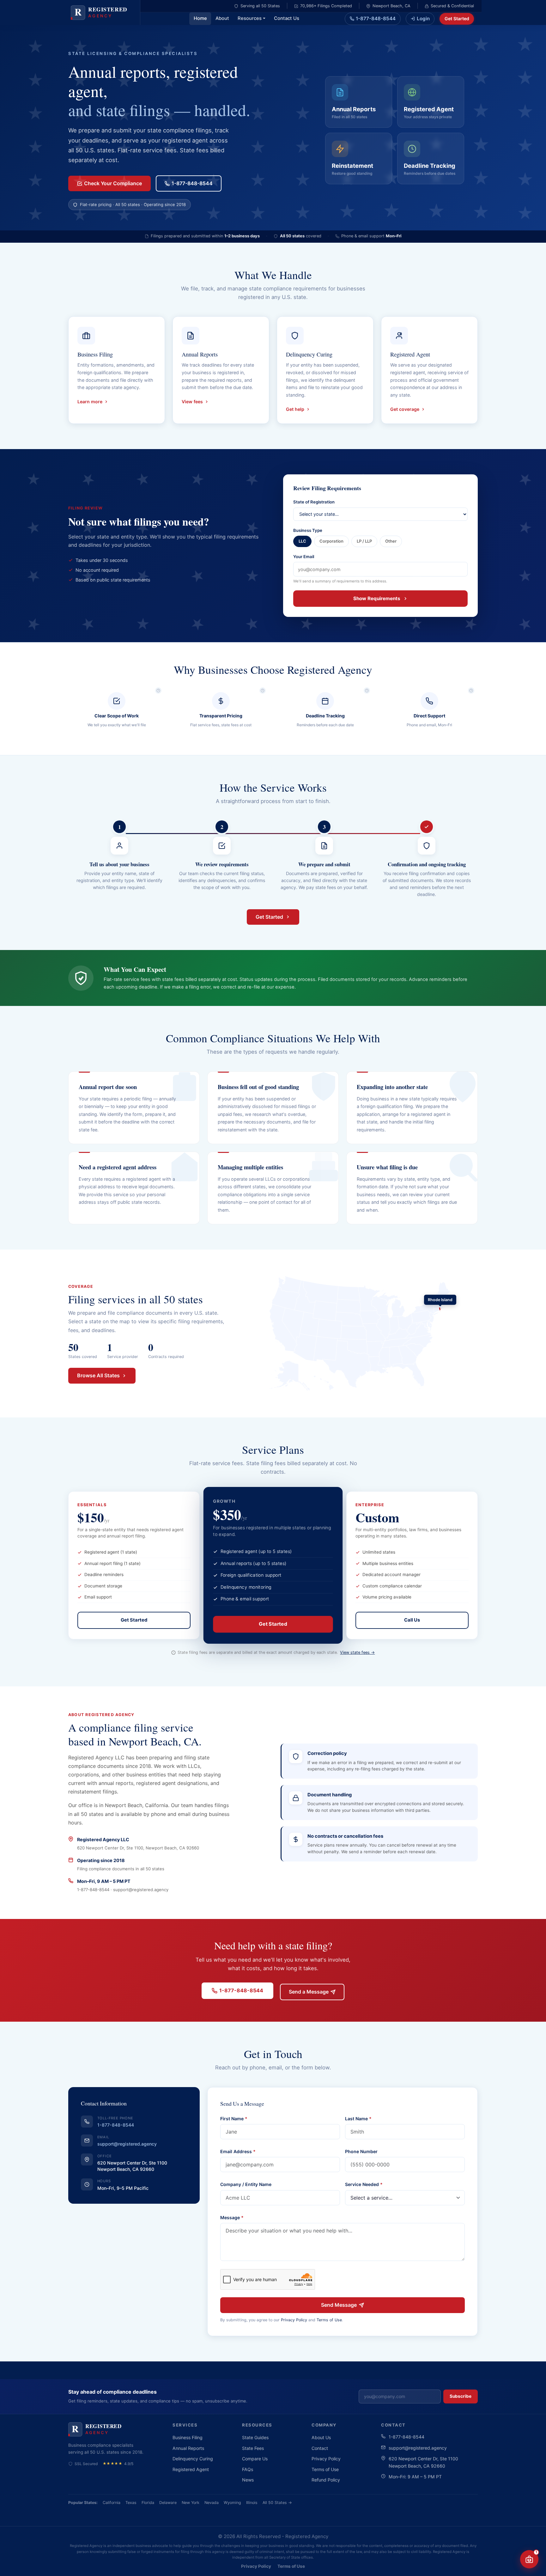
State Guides (255, 2437)
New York (191, 2503)
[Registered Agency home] (102, 12)
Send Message (339, 2305)
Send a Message (309, 1992)
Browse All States (98, 1375)
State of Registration (314, 502)
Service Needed (364, 2184)
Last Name (358, 2119)
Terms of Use (329, 2320)
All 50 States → (277, 2503)
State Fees (253, 2448)
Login (423, 18)
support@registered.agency (127, 2144)
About (222, 18)
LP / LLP (364, 541)
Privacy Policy (294, 2320)
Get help (295, 409)
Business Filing (188, 2437)
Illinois (252, 2503)
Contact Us (287, 18)
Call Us (412, 1620)
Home (200, 18)
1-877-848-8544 (376, 18)
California (112, 2503)
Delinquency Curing (193, 2459)
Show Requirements (377, 598)
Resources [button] (250, 18)
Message (232, 2217)
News (248, 2480)
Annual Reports (188, 2448)
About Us (321, 2437)
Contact (320, 2448)
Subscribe (461, 2396)
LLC (302, 541)
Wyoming (232, 2503)
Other (391, 541)
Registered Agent (191, 2469)
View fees (192, 402)
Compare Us (255, 2459)
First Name (234, 2119)
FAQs (248, 2469)
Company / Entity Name (246, 2184)
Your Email (304, 557)
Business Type (308, 530)
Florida (148, 2503)
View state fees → (357, 1652)
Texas (131, 2503)
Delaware (168, 2503)
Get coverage (405, 409)
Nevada (212, 2503)
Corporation (331, 541)
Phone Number (361, 2151)
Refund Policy (326, 2480)
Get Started (457, 18)
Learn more (90, 402)
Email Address (238, 2151)
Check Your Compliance (113, 183)
